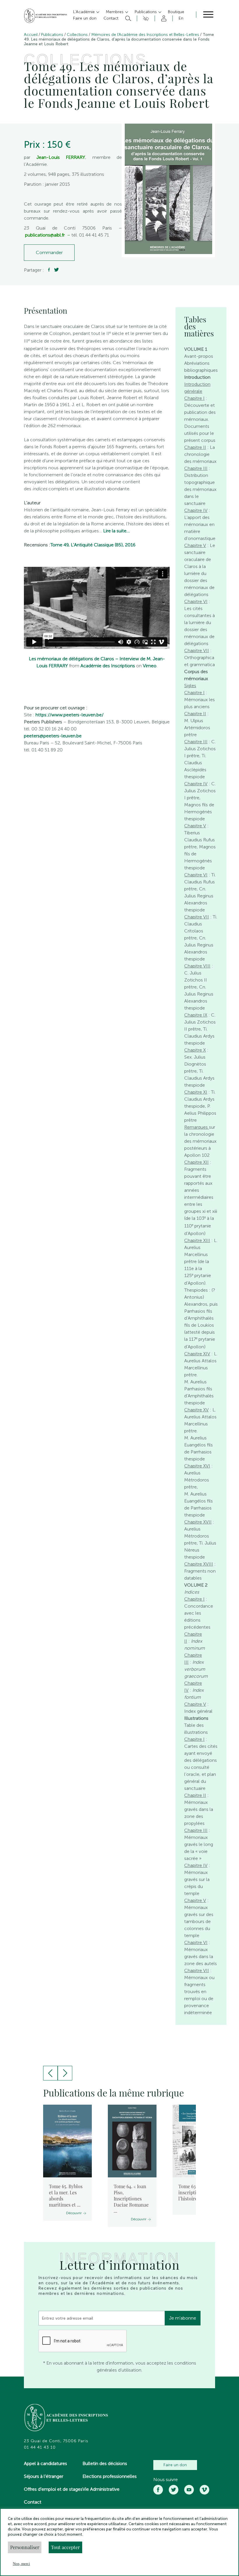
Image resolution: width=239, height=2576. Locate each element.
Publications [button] (146, 12)
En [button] (181, 18)
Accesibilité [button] (145, 18)
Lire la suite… (116, 531)
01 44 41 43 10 (40, 2448)
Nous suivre (166, 2480)
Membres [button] (115, 12)
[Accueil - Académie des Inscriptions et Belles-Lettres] (66, 2418)
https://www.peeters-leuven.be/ (70, 715)
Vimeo (150, 666)
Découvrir (74, 2213)
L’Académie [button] (85, 12)
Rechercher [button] (128, 18)
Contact (33, 2502)
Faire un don (175, 2465)
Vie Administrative (101, 2489)
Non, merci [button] (21, 2564)
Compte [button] (163, 18)
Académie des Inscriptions (108, 666)
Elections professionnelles (110, 2476)
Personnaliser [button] (25, 2547)
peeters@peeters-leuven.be (53, 736)
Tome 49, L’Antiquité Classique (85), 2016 (93, 545)
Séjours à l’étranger (44, 2476)
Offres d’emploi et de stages (53, 2489)
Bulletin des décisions (105, 2463)
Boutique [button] (176, 12)
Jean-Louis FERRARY (61, 157)
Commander (49, 252)
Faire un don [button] (85, 18)
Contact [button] (111, 18)
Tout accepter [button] (65, 2547)
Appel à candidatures (45, 2463)
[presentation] (50, 2073)
